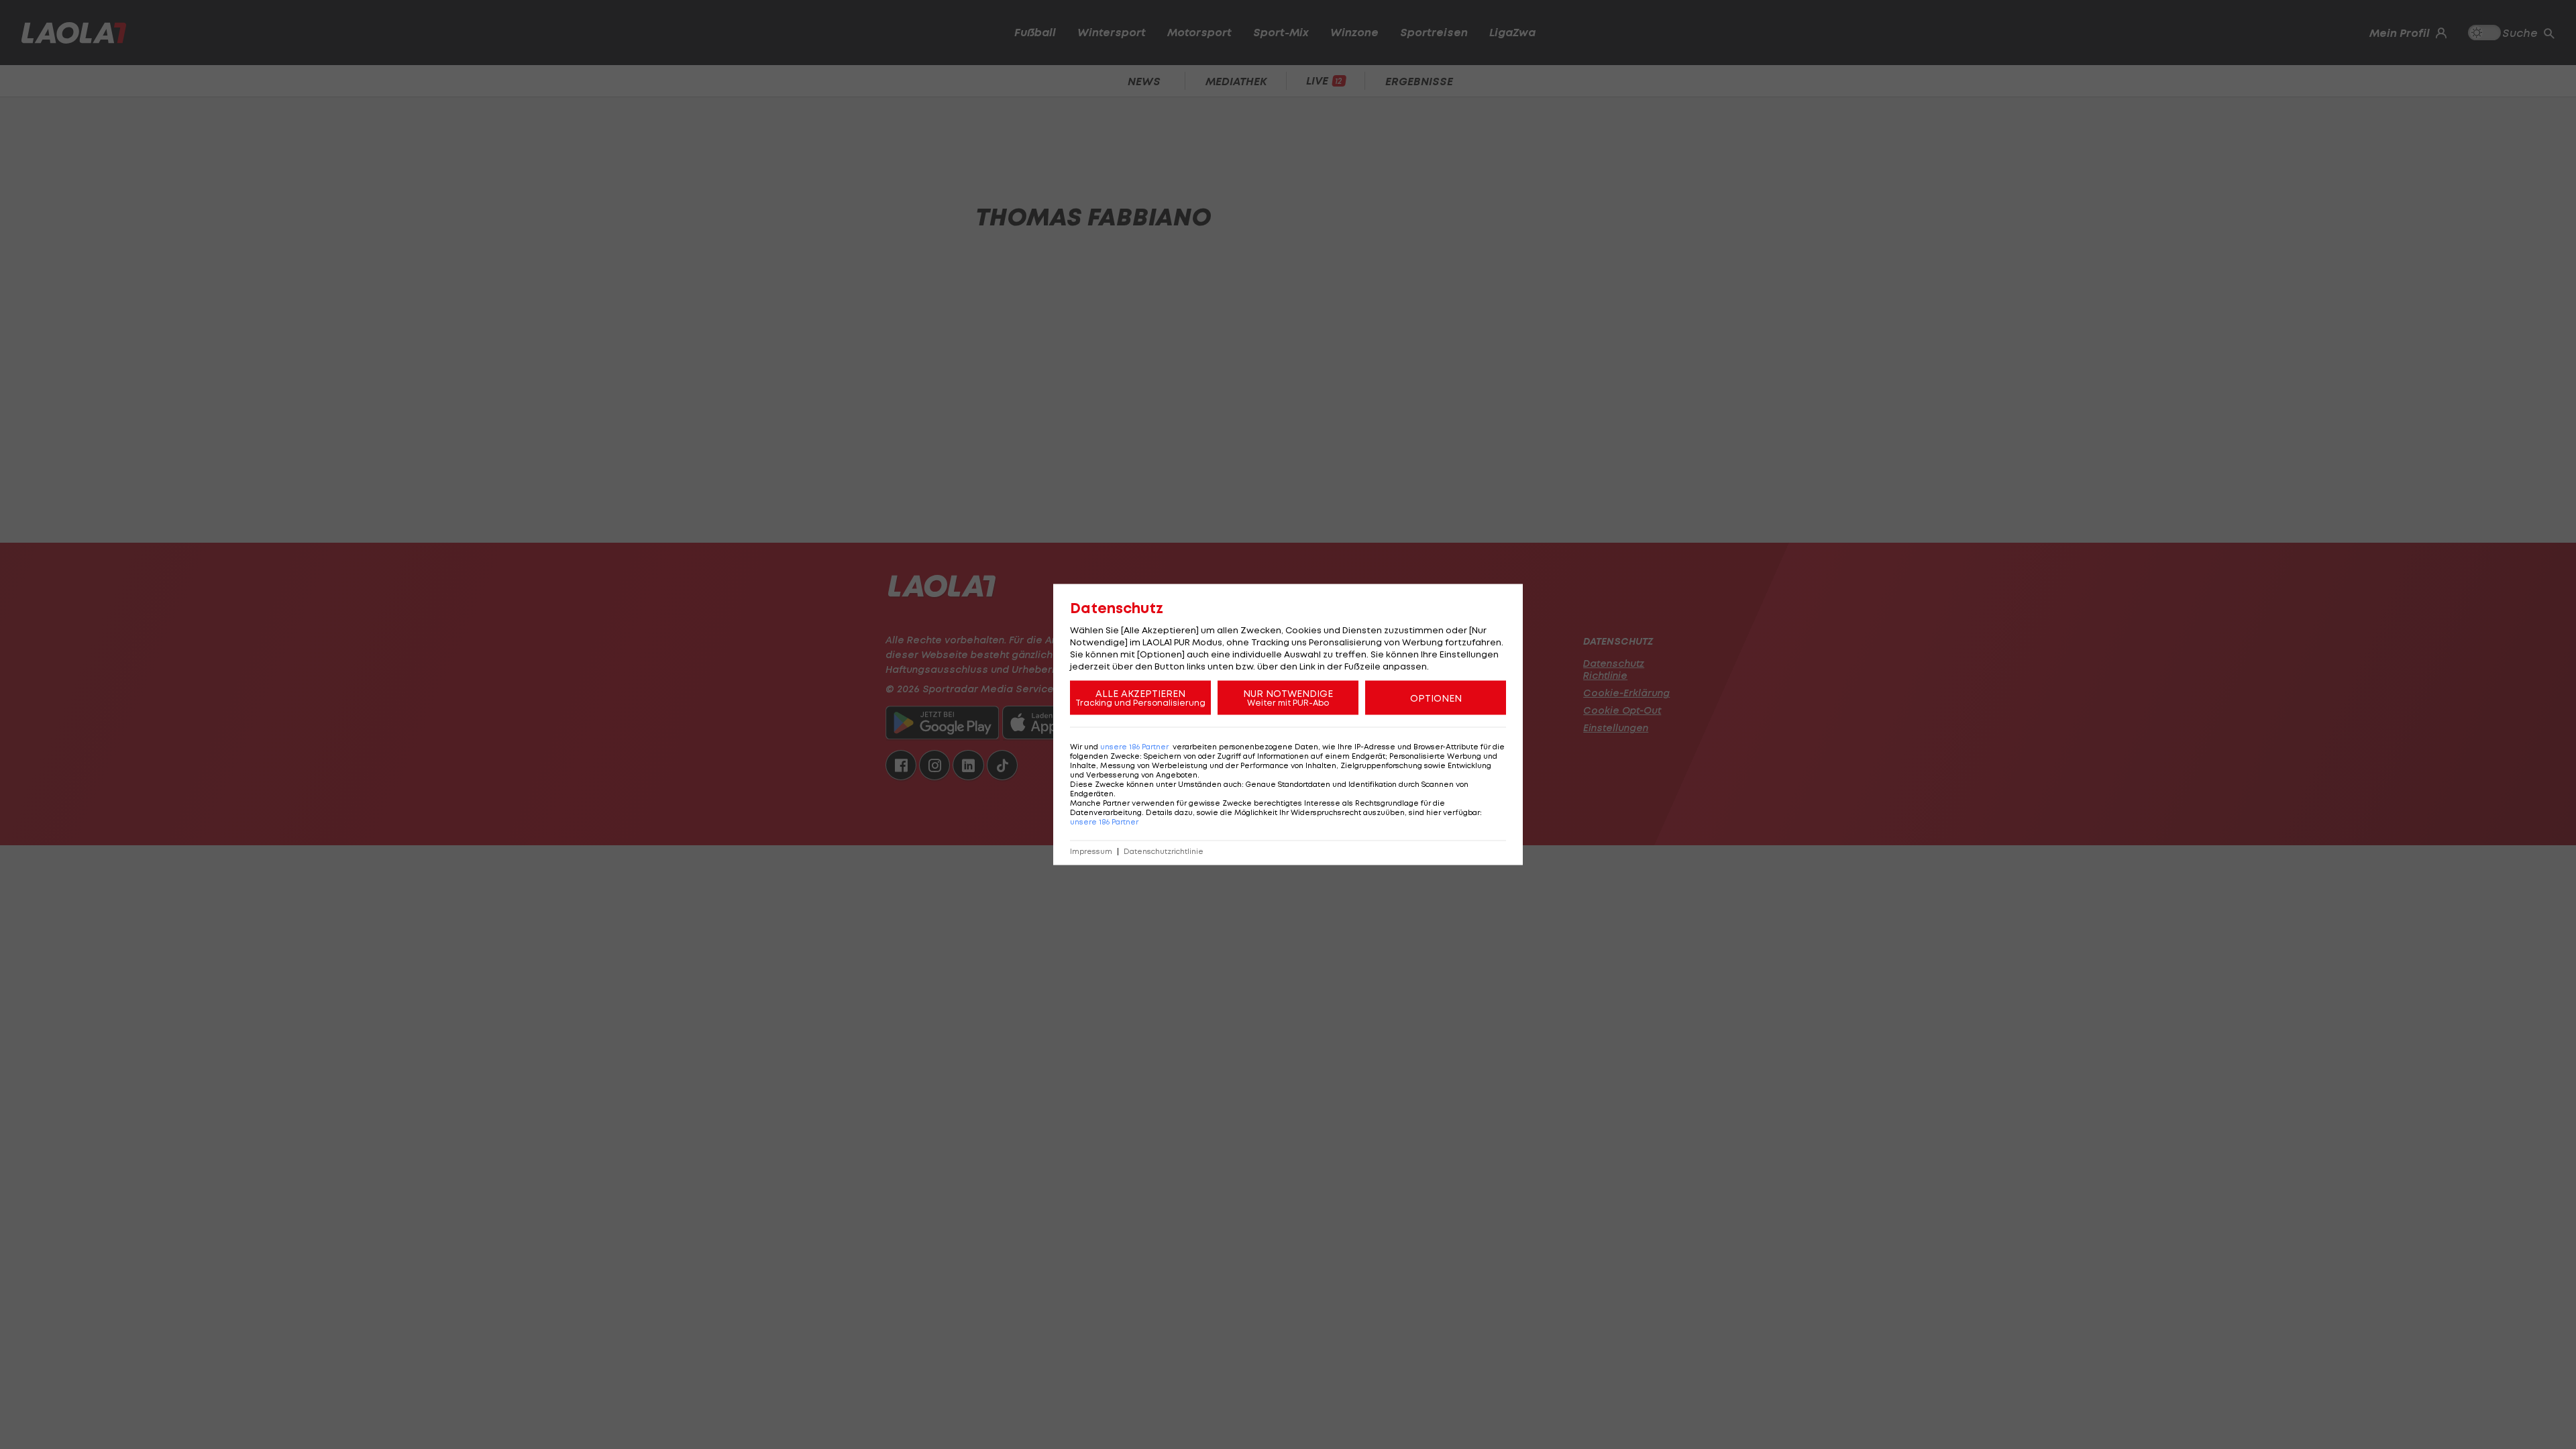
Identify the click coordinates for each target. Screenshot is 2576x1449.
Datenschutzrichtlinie (1164, 852)
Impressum (1091, 852)
